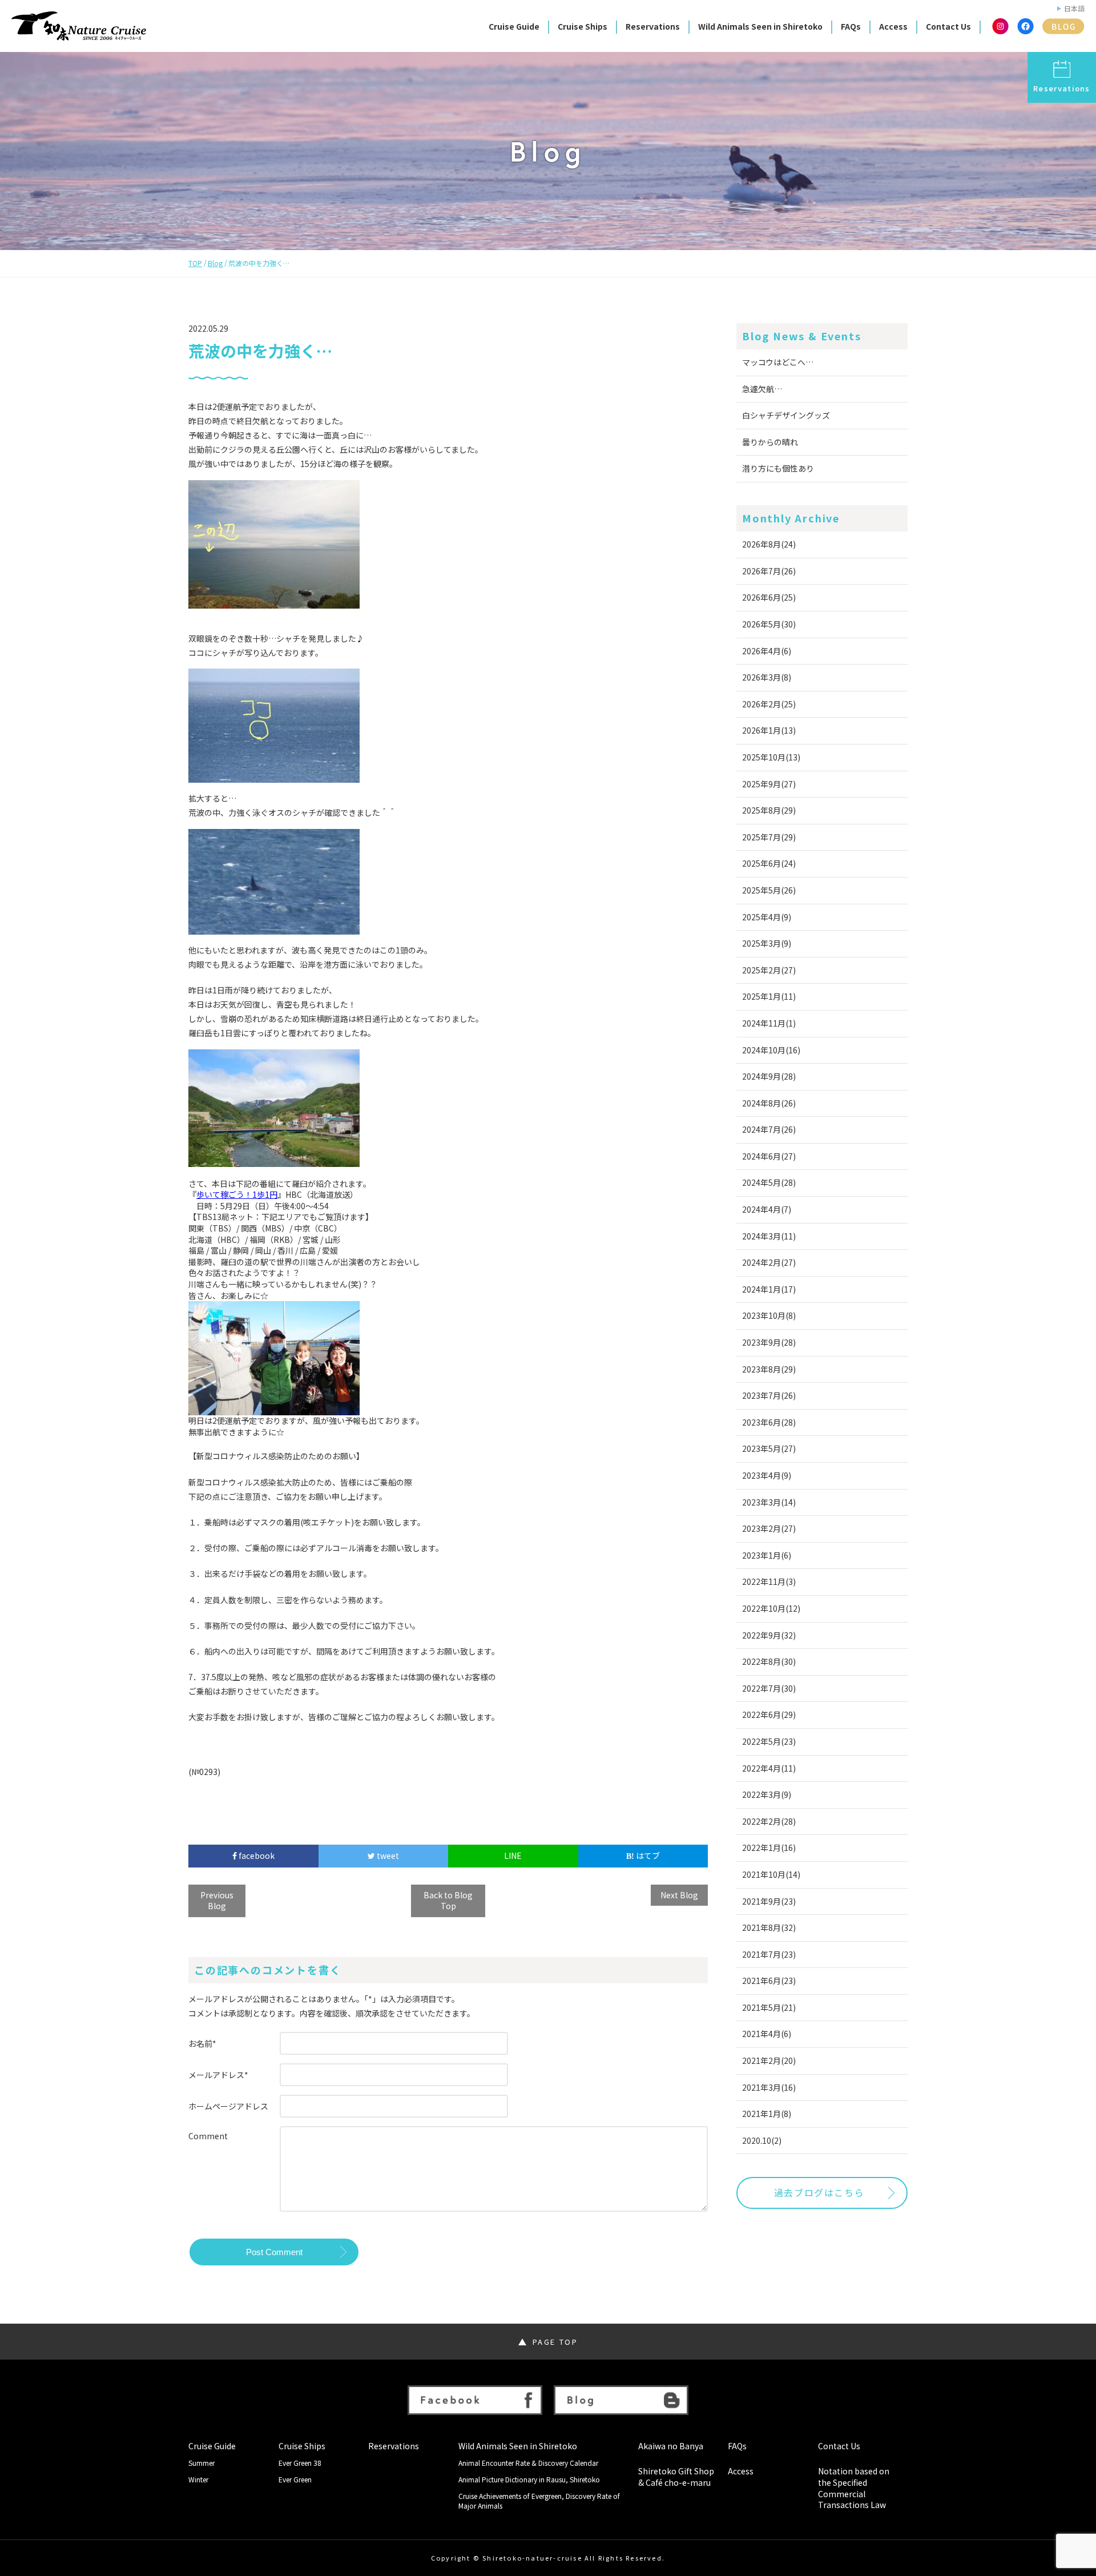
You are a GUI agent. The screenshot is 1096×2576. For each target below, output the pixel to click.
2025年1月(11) (769, 996)
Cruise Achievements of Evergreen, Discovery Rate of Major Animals (539, 2501)
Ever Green (295, 2480)
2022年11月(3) (769, 1581)
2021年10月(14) (771, 1874)
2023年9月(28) (769, 1342)
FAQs (851, 26)
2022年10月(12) (771, 1608)
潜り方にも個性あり (778, 468)
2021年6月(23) (769, 1981)
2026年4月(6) (767, 651)
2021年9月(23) (769, 1901)
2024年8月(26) (769, 1103)
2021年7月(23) (769, 1954)
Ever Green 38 (300, 2463)
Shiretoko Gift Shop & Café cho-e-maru (676, 2477)
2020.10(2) (762, 2140)
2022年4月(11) (769, 1768)
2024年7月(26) (769, 1129)
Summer (202, 2463)
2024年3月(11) (769, 1236)
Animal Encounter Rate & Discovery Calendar (528, 2463)
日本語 (1074, 9)
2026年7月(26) (769, 571)
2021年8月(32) (769, 1927)
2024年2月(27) (769, 1262)
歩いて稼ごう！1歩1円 (237, 1195)
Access (893, 26)
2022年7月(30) (769, 1688)
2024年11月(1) (769, 1023)
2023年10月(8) (769, 1315)
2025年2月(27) (769, 970)
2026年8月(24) (769, 544)
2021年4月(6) (767, 2034)
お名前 (202, 2043)
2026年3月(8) (767, 677)
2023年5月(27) (769, 1448)
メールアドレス (218, 2075)
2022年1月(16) (769, 1848)
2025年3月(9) (767, 943)
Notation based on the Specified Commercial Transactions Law (854, 2488)
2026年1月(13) (769, 730)
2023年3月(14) (769, 1502)
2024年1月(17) (769, 1289)
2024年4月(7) (767, 1209)
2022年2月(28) (769, 1821)
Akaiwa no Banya (671, 2446)
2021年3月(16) (769, 2087)
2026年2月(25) (769, 704)
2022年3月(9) (767, 1794)
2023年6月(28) (769, 1422)
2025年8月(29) (769, 810)
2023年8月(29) (769, 1369)
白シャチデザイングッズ (786, 415)
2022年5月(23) (769, 1741)
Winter (198, 2480)
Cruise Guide (514, 26)
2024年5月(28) (769, 1182)
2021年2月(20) (769, 2060)
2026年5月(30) (769, 624)
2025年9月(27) (769, 784)
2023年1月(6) (767, 1555)
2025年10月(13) (771, 757)
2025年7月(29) (769, 837)
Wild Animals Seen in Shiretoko (760, 26)
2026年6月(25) (769, 597)
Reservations (653, 26)
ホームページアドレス (228, 2106)
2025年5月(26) (769, 890)
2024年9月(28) (769, 1076)
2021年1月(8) (767, 2114)
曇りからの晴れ (770, 442)
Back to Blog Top (448, 1901)
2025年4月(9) (767, 917)
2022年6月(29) (769, 1714)
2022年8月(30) (769, 1661)
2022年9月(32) (769, 1635)
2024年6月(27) (769, 1156)
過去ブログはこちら (819, 2192)
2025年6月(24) (769, 863)
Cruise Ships (583, 26)
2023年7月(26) (769, 1395)
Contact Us (948, 26)
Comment (208, 2136)
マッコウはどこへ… (778, 362)
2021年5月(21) (769, 2007)
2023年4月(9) (767, 1475)
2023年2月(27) (769, 1528)
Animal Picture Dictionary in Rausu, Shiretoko (529, 2480)
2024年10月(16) (771, 1050)
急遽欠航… (762, 389)
